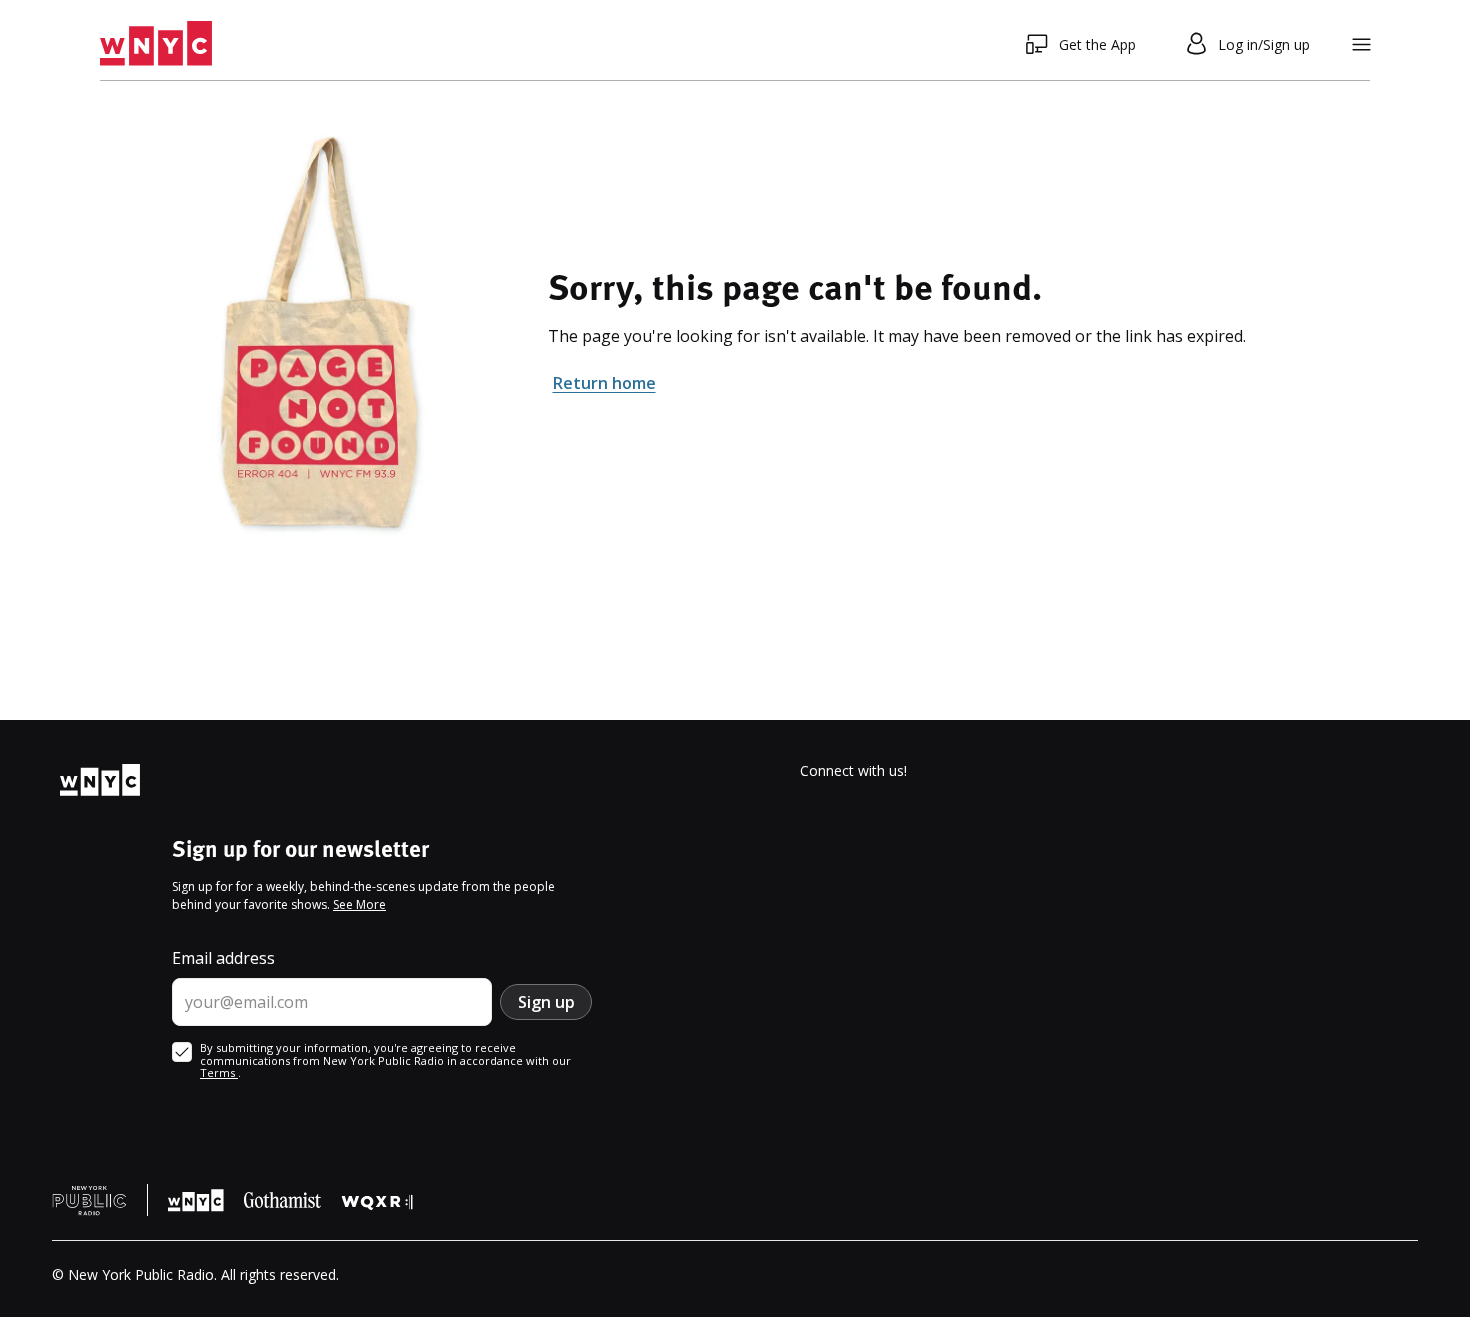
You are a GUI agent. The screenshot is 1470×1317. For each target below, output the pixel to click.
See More (359, 904)
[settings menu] (1361, 44)
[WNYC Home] (156, 44)
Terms (219, 1072)
